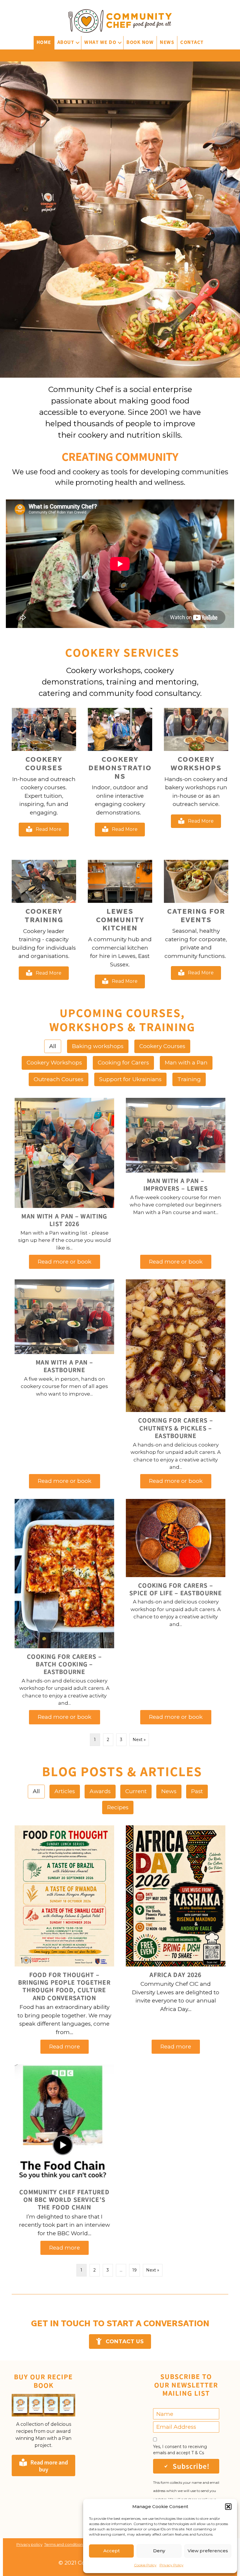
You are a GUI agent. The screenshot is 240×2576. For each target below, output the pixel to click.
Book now (140, 42)
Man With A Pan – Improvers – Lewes (176, 1185)
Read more (69, 2047)
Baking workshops (98, 1046)
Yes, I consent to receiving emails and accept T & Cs (180, 2450)
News (167, 42)
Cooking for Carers (123, 1063)
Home (44, 42)
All (53, 1046)
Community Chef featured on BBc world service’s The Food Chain (64, 2200)
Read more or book (69, 1262)
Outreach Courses (59, 1079)
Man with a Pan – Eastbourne (64, 1366)
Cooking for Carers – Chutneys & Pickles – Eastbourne (176, 1428)
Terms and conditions (64, 2544)
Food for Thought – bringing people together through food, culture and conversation (64, 1986)
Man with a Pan (186, 1063)
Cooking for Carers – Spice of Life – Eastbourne (176, 1589)
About (66, 42)
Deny (159, 2551)
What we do (100, 42)
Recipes (118, 1807)
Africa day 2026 (176, 1975)
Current (136, 1791)
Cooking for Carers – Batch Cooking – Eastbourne (64, 1664)
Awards (100, 1791)
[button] (228, 2507)
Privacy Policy (172, 2565)
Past (197, 1791)
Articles (65, 1791)
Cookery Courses (162, 1046)
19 (134, 2270)
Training (189, 1079)
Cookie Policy (145, 2565)
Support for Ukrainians (130, 1079)
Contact (192, 42)
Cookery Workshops (54, 1063)
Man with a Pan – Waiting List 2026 (64, 1220)
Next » (139, 1740)
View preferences (208, 2551)
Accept (112, 2551)
